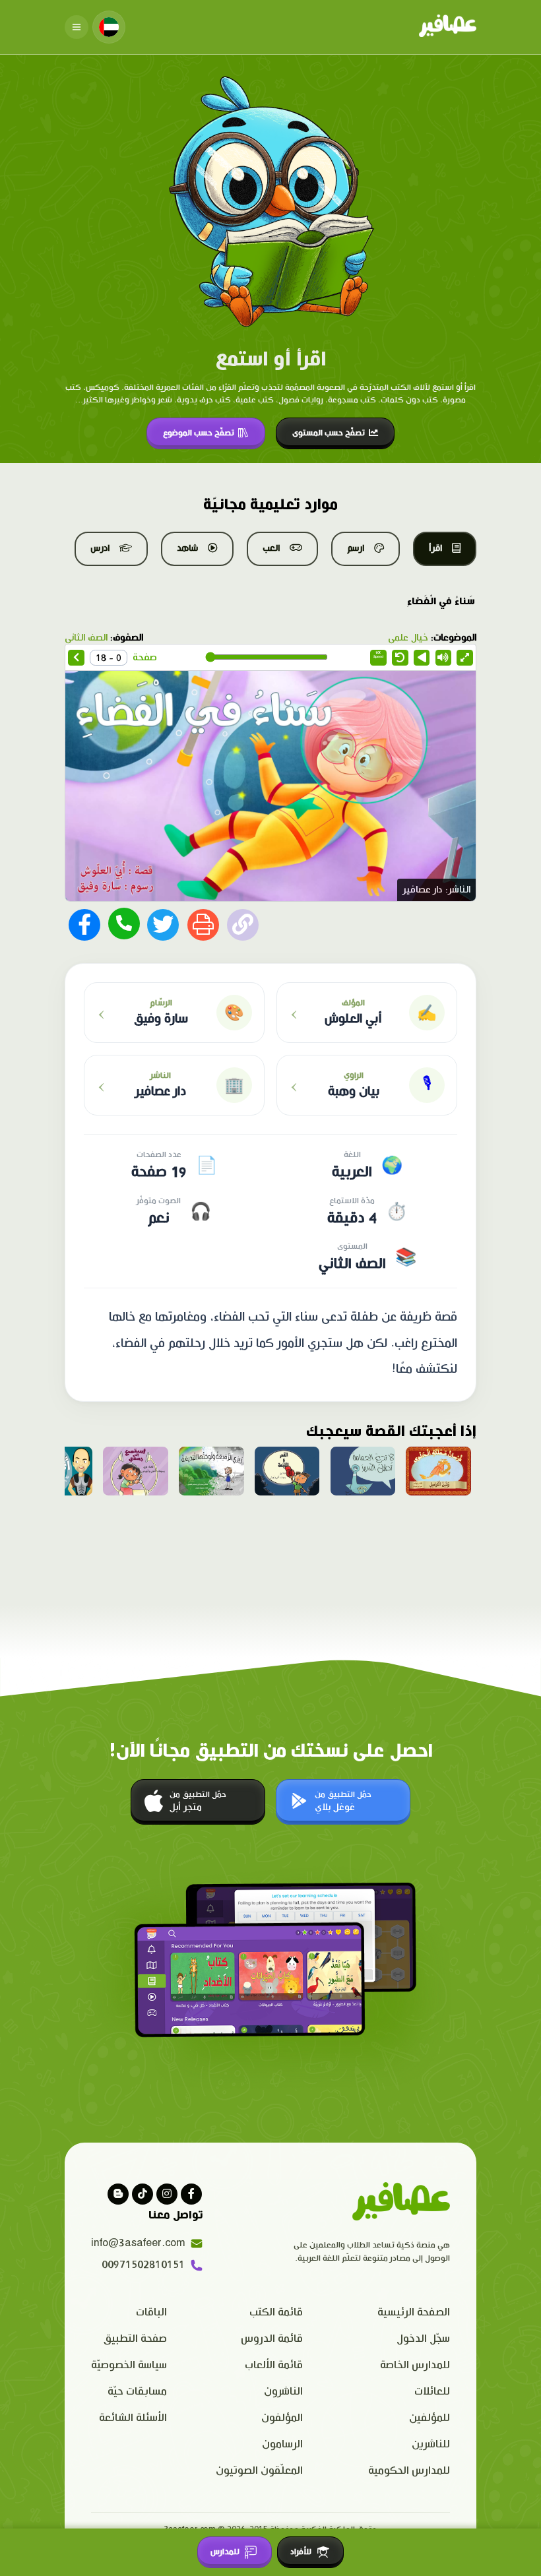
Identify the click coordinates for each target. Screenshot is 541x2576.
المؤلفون (282, 2418)
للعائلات (432, 2392)
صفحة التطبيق (135, 2339)
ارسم (356, 548)
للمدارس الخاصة (415, 2365)
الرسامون (282, 2444)
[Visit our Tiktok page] (143, 2194)
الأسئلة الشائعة (133, 2418)
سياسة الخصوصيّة (129, 2365)
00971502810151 (143, 2265)
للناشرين (431, 2444)
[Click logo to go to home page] (448, 27)
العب (271, 548)
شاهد (187, 548)
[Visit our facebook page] (191, 2194)
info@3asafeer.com (138, 2243)
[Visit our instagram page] (167, 2194)
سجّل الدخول (423, 2339)
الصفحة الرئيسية (414, 2312)
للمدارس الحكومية (409, 2471)
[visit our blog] (118, 2194)
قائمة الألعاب (274, 2365)
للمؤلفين (430, 2418)
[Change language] (109, 27)
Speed (378, 655)
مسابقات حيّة (137, 2392)
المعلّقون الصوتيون (259, 2471)
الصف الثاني (86, 638)
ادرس (100, 548)
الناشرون (283, 2392)
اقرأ (435, 548)
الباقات (151, 2312)
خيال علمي (408, 638)
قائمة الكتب (276, 2312)
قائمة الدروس (272, 2339)
